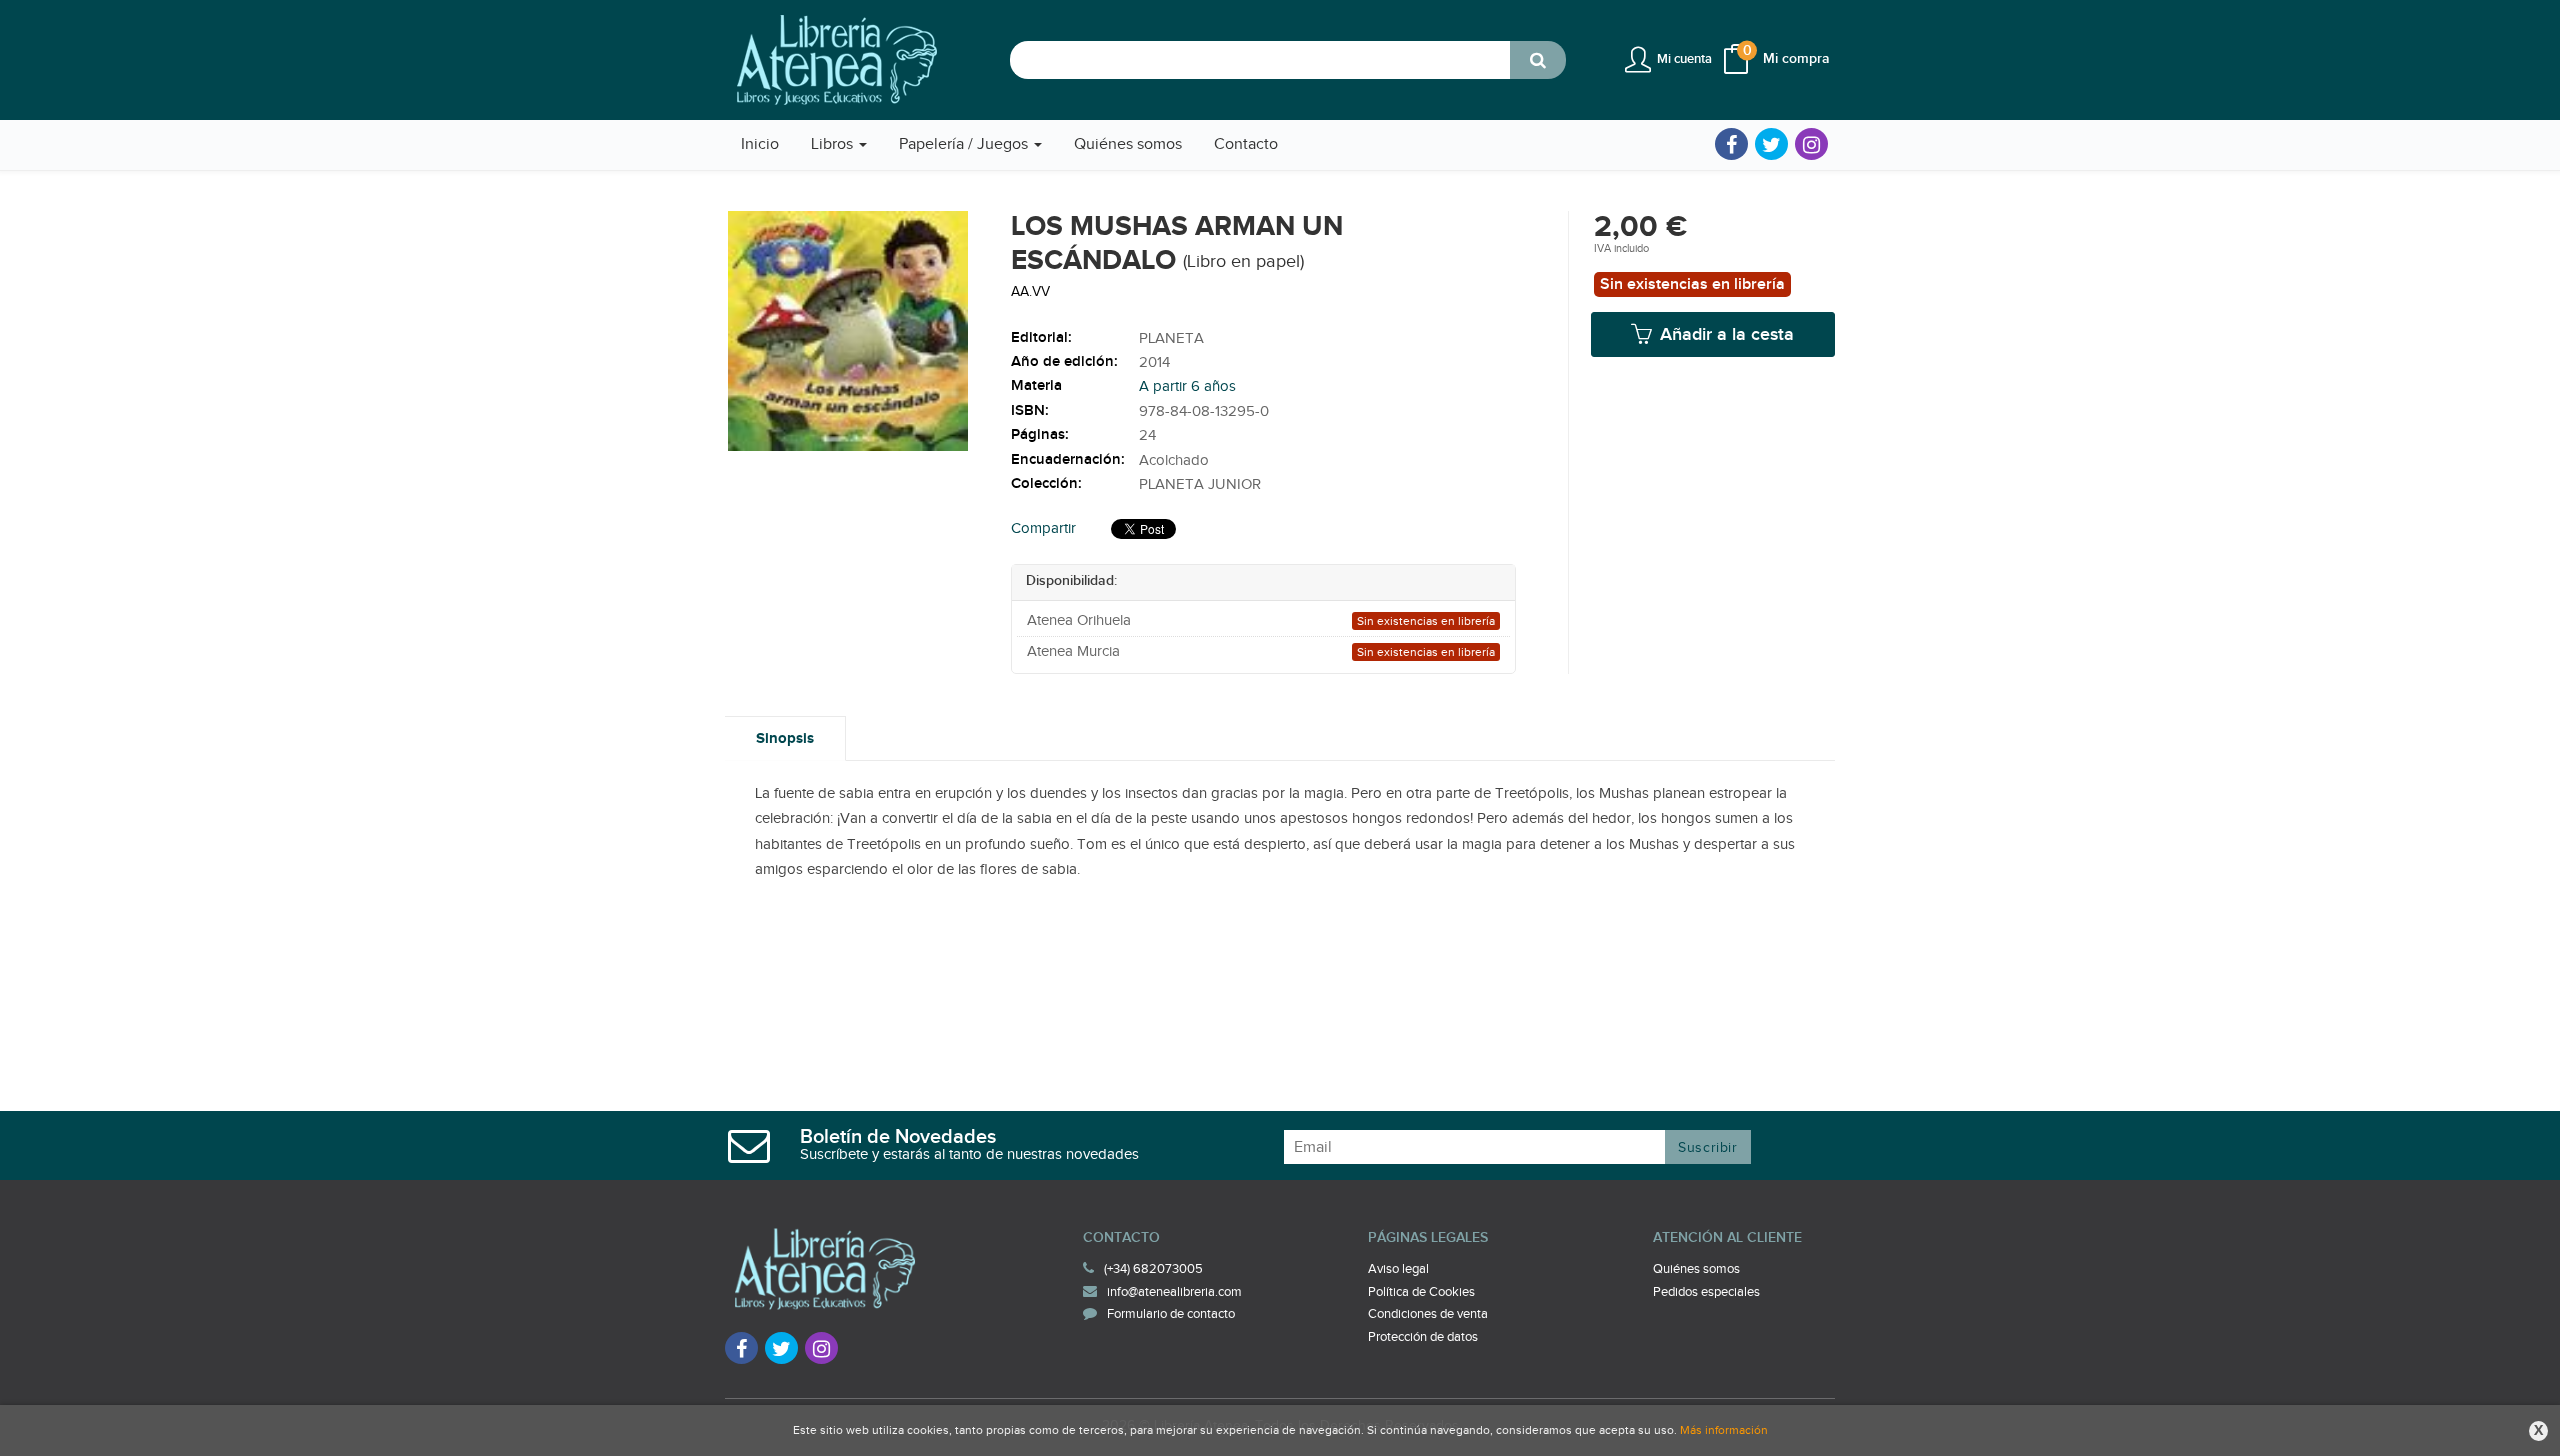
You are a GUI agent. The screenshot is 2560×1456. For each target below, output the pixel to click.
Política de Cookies (1421, 1292)
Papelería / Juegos (965, 144)
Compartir (1043, 528)
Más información (1724, 1430)
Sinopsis (785, 738)
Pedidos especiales (1706, 1292)
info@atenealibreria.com (1174, 1292)
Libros (834, 144)
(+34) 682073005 (1153, 1269)
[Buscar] (1538, 60)
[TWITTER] (1771, 144)
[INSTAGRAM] (1811, 144)
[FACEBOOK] (1731, 144)
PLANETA (1171, 338)
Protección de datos (1423, 1337)
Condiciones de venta (1428, 1314)
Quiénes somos (1696, 1269)
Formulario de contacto (1171, 1314)
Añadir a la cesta (1724, 334)
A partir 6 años (1187, 386)
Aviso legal (1398, 1269)
